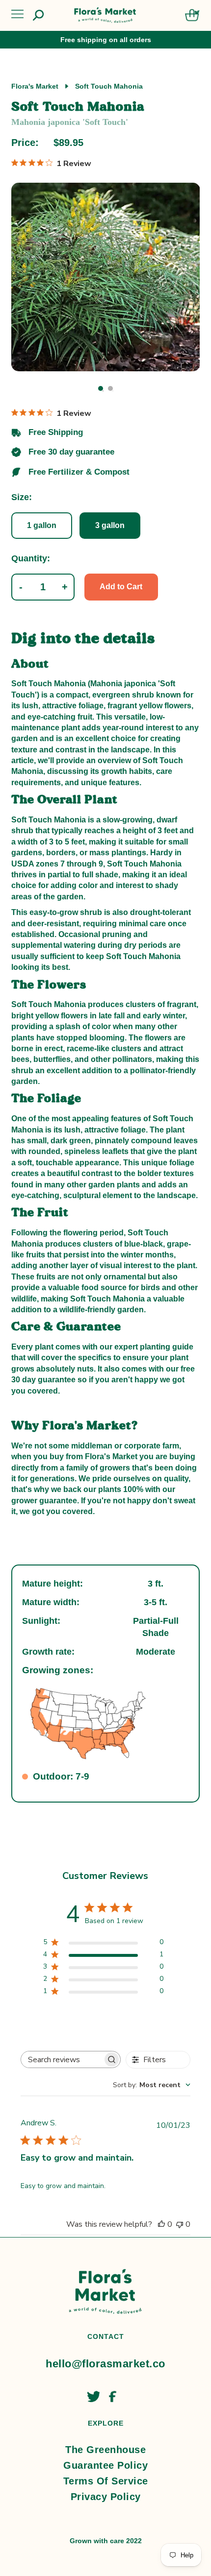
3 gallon (110, 525)
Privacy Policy (106, 2497)
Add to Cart (121, 587)
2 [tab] (110, 388)
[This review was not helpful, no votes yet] (180, 2224)
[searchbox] (62, 2059)
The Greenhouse (105, 2450)
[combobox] (152, 2085)
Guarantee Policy (105, 2465)
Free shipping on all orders (106, 40)
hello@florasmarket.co (105, 2364)
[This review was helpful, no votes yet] (161, 2224)
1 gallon (42, 525)
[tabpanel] (106, 277)
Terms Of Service (106, 2481)
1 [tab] (101, 388)
